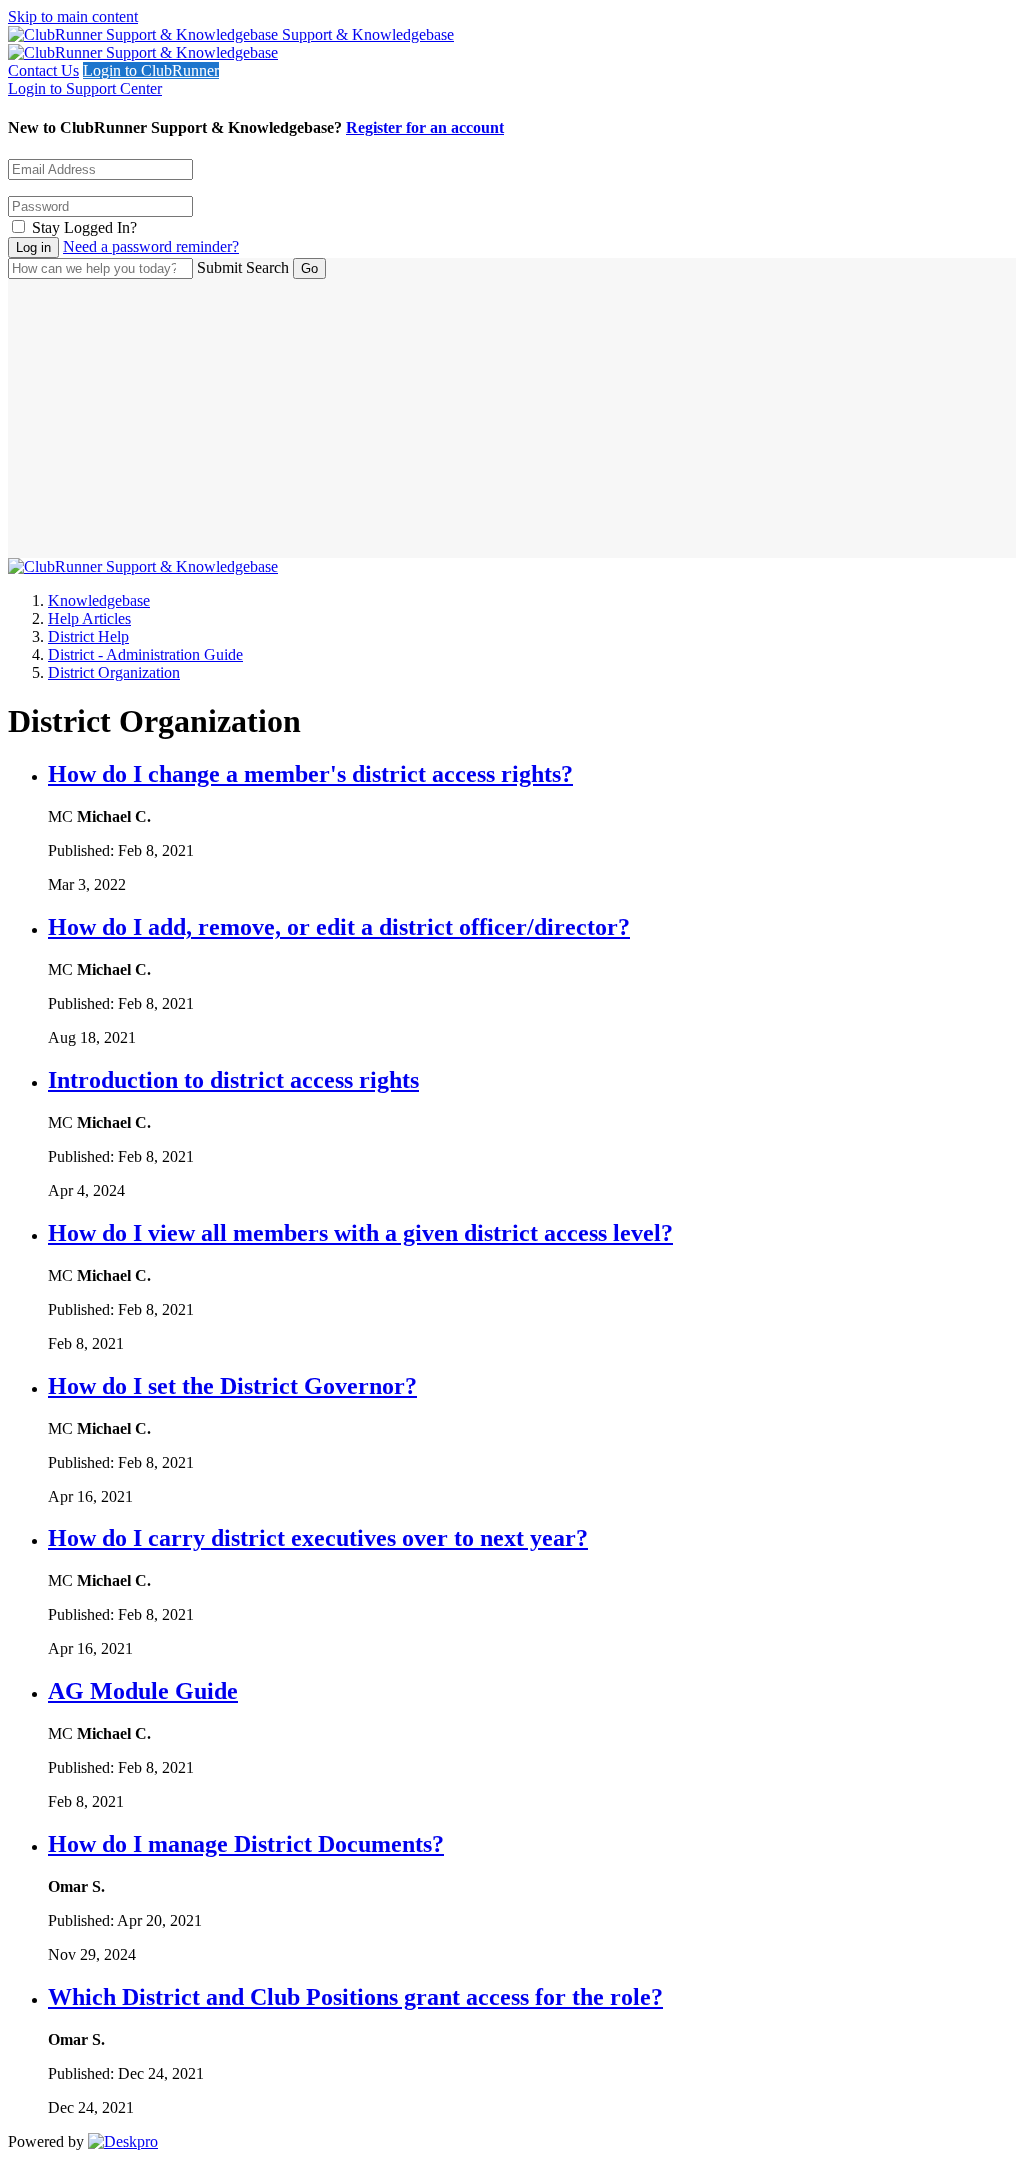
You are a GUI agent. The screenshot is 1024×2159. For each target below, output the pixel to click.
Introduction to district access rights (233, 1080)
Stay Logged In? (84, 227)
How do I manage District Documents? (246, 1844)
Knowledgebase (99, 600)
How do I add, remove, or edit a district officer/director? (339, 927)
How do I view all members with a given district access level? (360, 1233)
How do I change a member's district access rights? (310, 774)
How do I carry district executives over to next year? (318, 1538)
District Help (88, 636)
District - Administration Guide (145, 654)
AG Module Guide (143, 1691)
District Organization (114, 672)
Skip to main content (73, 16)
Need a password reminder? (151, 246)
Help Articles (89, 618)
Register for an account (425, 127)
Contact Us (43, 70)
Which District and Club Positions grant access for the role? (355, 1997)
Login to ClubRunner (151, 70)
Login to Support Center (85, 88)
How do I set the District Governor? (232, 1386)
